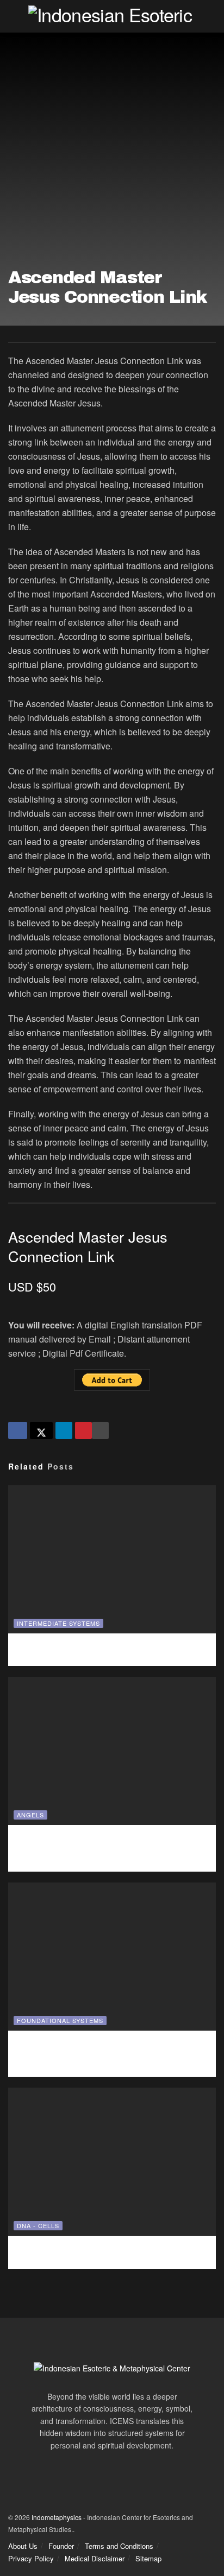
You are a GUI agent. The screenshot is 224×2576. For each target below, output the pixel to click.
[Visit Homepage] (112, 16)
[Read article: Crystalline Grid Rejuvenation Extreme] (112, 1957)
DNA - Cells (38, 2225)
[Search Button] (211, 16)
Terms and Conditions (119, 2546)
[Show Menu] (13, 16)
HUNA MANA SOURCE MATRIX (112, 1648)
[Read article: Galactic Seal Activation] (112, 2162)
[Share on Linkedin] (64, 1430)
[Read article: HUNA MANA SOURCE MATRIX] (112, 1559)
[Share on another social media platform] (100, 1430)
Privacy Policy (31, 2558)
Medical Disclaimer (95, 2558)
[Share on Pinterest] (83, 1430)
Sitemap (148, 2558)
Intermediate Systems (58, 1623)
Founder (61, 2546)
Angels (30, 1815)
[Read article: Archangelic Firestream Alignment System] (112, 1751)
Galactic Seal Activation (112, 2250)
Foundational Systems (60, 2020)
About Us (23, 2546)
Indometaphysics (57, 2517)
